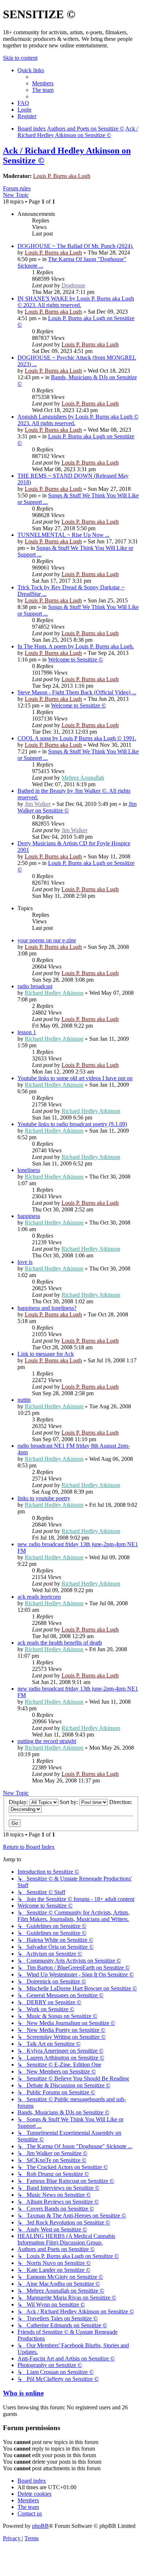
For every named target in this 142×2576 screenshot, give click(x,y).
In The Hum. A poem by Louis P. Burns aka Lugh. (76, 646)
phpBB (40, 2526)
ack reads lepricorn (39, 1597)
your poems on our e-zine (47, 940)
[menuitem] (43, 83)
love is (25, 1262)
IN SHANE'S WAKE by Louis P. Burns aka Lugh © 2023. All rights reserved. (76, 302)
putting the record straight (47, 1741)
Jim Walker (38, 804)
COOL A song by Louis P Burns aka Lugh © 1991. (77, 738)
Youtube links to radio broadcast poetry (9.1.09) (72, 1124)
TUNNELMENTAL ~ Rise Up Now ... (64, 535)
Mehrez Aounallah (83, 778)
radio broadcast (35, 986)
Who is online (23, 2393)
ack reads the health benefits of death (60, 1643)
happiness (29, 1216)
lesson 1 (27, 1032)
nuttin (24, 1400)
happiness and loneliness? (47, 1308)
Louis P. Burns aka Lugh (62, 176)
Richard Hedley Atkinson (54, 993)
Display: (19, 1802)
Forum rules (17, 188)
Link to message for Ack (46, 1354)
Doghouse (73, 285)
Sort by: (70, 1802)
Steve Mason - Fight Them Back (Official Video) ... (77, 692)
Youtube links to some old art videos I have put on (75, 1078)
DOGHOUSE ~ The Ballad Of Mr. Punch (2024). (76, 246)
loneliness (29, 1170)
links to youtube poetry (44, 1498)
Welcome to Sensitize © (76, 659)
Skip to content (20, 58)
